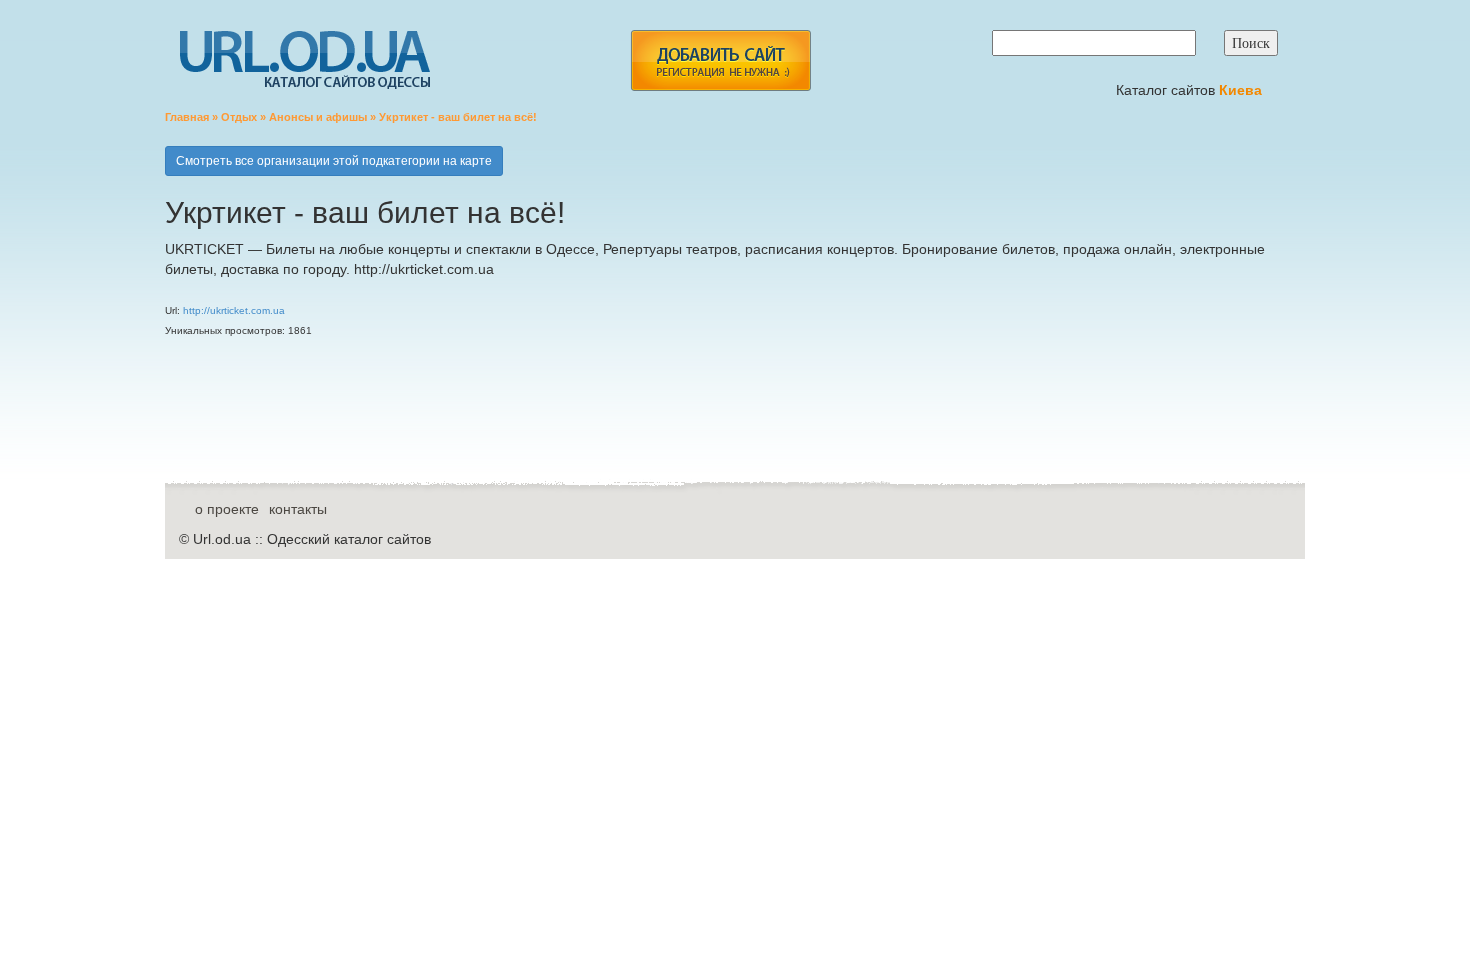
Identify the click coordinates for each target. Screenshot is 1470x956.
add (720, 60)
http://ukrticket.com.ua (234, 310)
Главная (187, 117)
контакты (298, 509)
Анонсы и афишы (318, 117)
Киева (1242, 90)
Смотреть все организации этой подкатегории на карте (334, 161)
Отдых (239, 117)
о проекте (227, 509)
